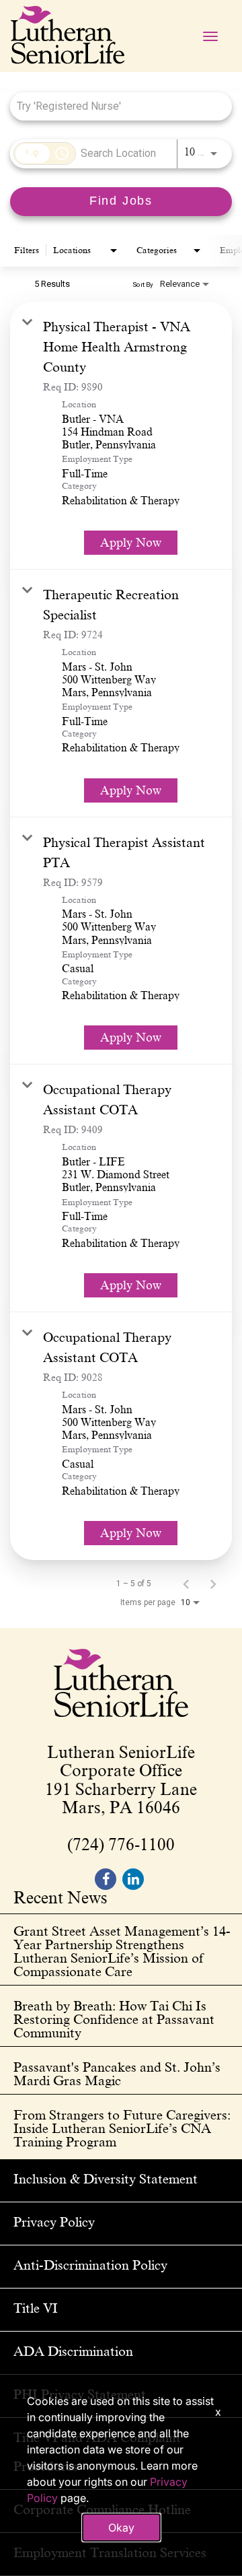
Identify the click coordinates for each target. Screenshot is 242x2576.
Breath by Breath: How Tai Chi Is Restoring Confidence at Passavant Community (114, 2019)
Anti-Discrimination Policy (90, 2265)
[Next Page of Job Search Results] (213, 1584)
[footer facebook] (106, 1879)
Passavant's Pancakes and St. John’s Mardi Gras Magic (117, 2074)
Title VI (36, 2308)
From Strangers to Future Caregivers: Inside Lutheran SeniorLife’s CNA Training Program (122, 2128)
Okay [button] (121, 2528)
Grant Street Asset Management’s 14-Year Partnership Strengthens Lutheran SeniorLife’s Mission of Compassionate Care (122, 1951)
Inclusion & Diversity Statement (106, 2179)
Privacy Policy (54, 2222)
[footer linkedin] (133, 1879)
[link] (121, 436)
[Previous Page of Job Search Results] (186, 1584)
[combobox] (114, 106)
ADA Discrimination (73, 2351)
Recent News (61, 1899)
